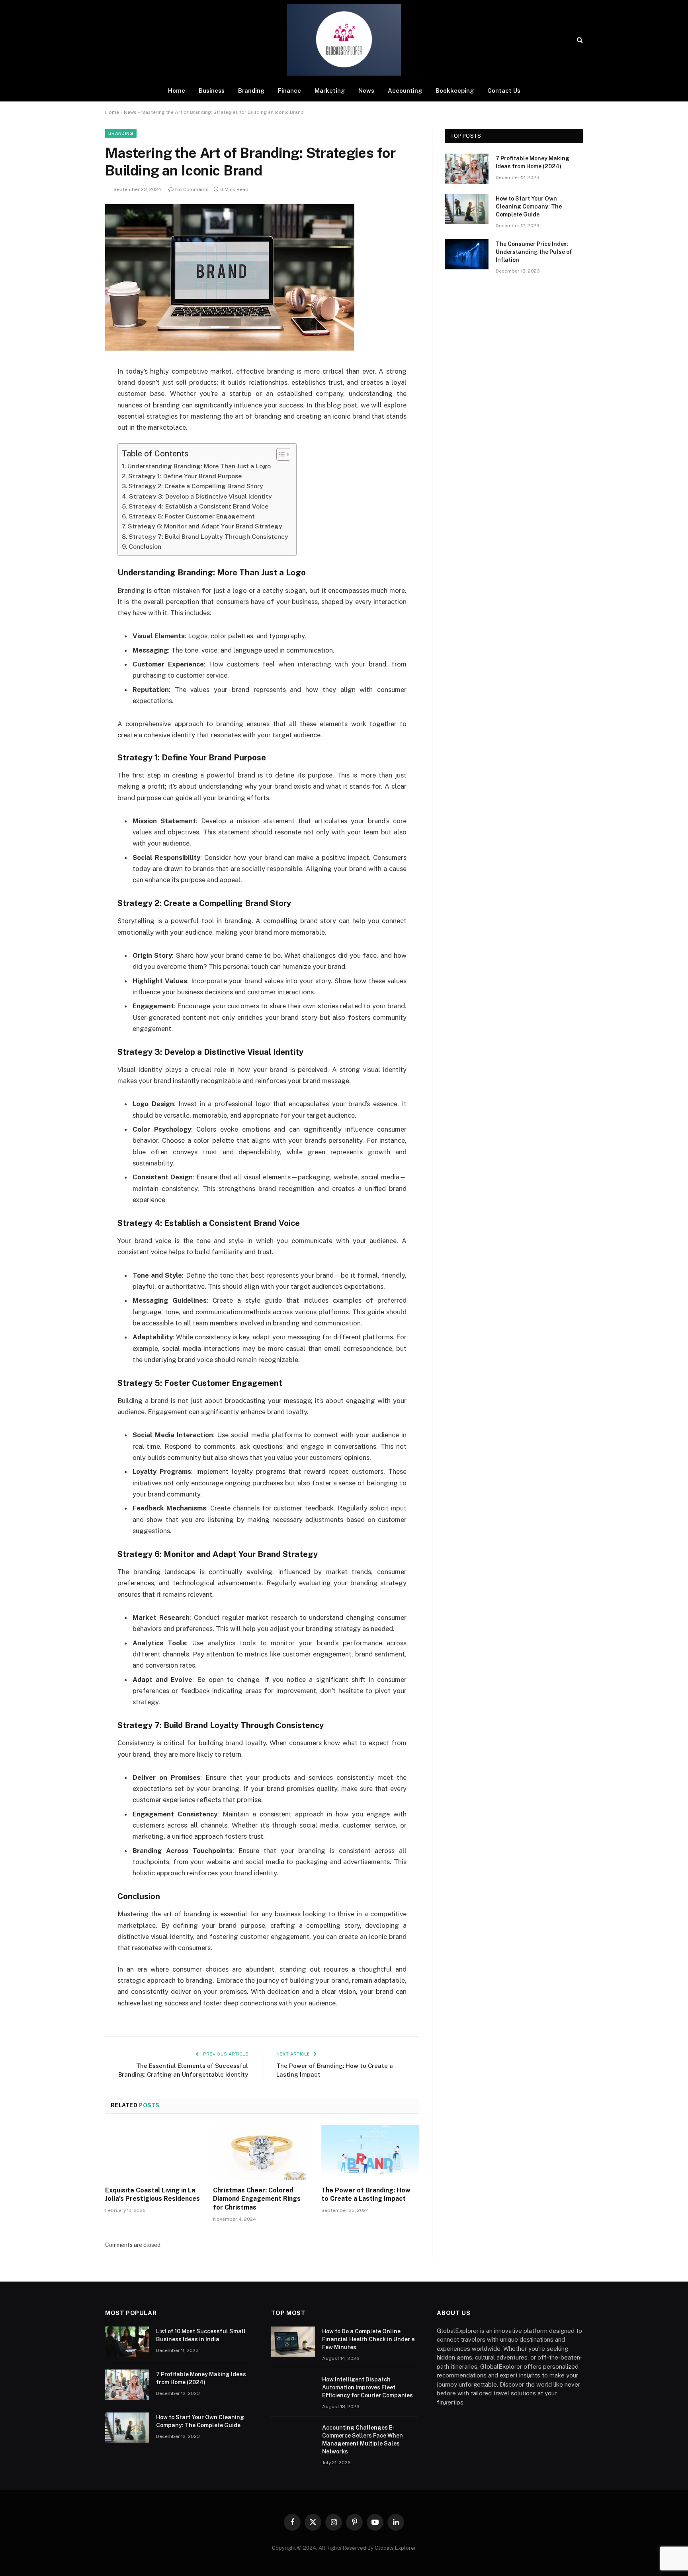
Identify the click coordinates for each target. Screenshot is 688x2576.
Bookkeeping (455, 91)
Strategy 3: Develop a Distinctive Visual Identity (200, 496)
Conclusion (145, 547)
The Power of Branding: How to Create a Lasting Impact (366, 2195)
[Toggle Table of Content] (279, 454)
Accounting (405, 91)
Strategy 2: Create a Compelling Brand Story (196, 486)
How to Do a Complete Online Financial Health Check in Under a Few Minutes (368, 2339)
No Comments (192, 189)
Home (177, 91)
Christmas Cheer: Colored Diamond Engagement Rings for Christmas (257, 2199)
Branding (251, 91)
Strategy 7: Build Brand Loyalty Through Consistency (208, 537)
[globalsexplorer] (344, 40)
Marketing (330, 91)
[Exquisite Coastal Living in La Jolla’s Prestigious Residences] (154, 2152)
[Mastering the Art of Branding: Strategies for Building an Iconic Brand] (230, 349)
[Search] (579, 40)
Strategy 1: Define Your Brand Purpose (185, 476)
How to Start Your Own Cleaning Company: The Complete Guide (529, 207)
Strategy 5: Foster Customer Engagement (192, 516)
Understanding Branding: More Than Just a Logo (199, 466)
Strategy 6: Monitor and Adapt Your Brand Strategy (205, 526)
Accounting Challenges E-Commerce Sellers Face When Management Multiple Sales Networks (363, 2440)
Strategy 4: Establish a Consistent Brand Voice (198, 506)
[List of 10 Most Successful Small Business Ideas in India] (127, 2342)
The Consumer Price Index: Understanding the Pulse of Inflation (534, 252)
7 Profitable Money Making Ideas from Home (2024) (533, 162)
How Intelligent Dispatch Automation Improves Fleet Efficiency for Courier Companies (367, 2387)
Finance (289, 91)
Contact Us (504, 91)
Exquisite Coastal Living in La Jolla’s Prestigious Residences (152, 2195)
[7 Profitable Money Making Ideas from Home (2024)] (467, 169)
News (366, 91)
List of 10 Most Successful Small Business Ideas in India (201, 2335)
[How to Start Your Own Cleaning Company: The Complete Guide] (467, 209)
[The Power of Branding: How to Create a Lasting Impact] (370, 2152)
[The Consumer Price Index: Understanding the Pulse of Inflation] (467, 254)
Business (212, 91)
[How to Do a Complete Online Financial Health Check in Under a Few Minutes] (293, 2342)
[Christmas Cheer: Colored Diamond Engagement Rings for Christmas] (262, 2152)
